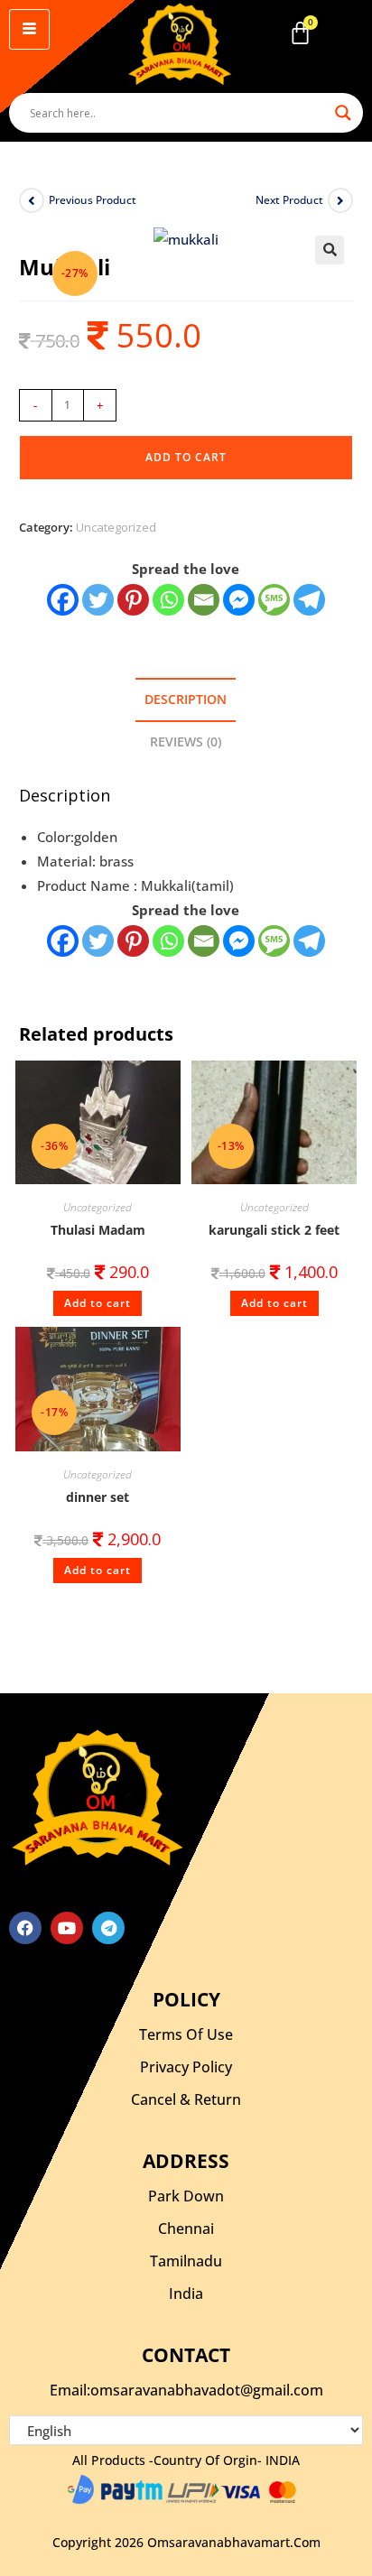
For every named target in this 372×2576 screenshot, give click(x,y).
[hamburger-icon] (29, 29)
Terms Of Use (186, 2034)
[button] (330, 250)
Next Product (289, 200)
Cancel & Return (186, 2099)
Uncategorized (116, 527)
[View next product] (340, 200)
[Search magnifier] (343, 113)
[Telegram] (309, 600)
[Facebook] (63, 600)
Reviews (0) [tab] (186, 742)
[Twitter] (98, 600)
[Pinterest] (133, 600)
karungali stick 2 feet (274, 1230)
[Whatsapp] (168, 600)
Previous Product (93, 200)
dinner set (98, 1497)
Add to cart (186, 457)
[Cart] (300, 33)
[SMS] (274, 600)
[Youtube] (67, 1928)
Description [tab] (186, 700)
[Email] (204, 600)
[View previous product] (32, 200)
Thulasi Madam (98, 1230)
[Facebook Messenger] (239, 941)
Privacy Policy (186, 2067)
